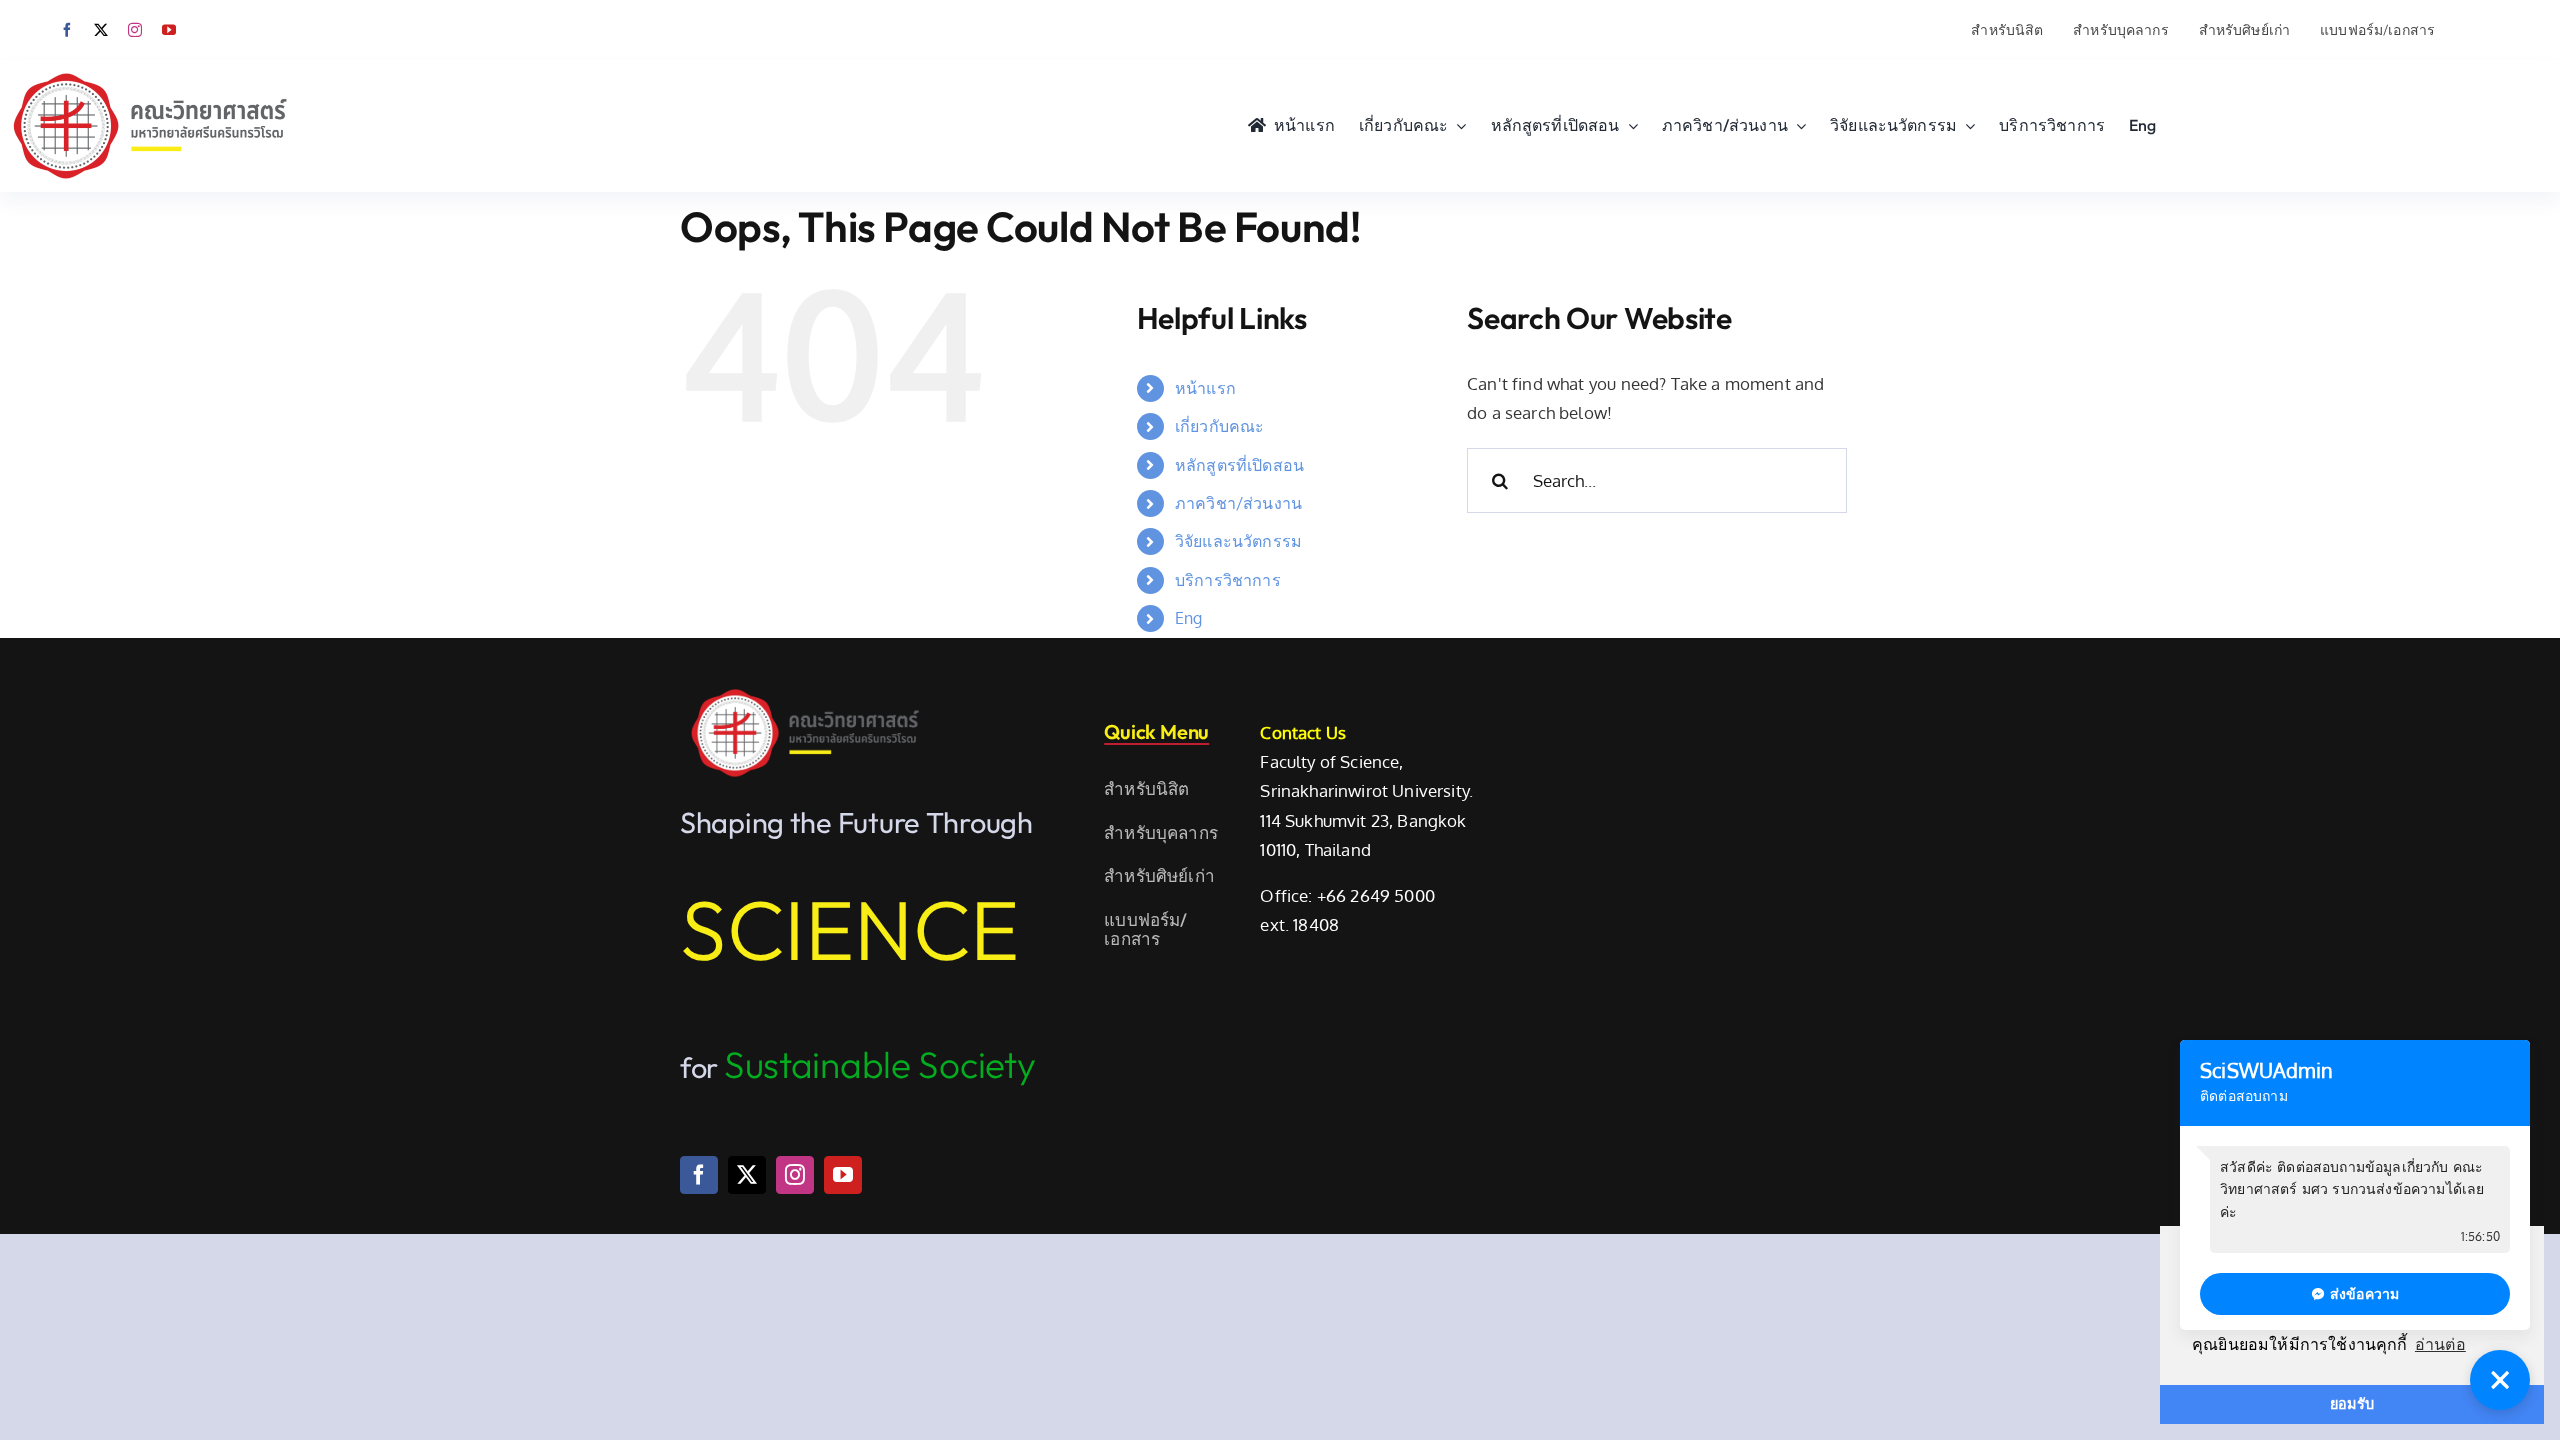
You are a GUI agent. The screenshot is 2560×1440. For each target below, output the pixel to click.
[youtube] (169, 30)
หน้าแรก (1205, 388)
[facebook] (67, 30)
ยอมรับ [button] (2352, 1404)
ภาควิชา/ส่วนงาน (1238, 503)
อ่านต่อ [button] (2440, 1344)
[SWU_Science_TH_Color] (150, 68)
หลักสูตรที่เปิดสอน (1239, 465)
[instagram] (135, 30)
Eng (1189, 618)
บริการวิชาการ (1228, 580)
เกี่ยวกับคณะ (1220, 426)
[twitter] (101, 30)
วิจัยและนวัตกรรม (1238, 541)
